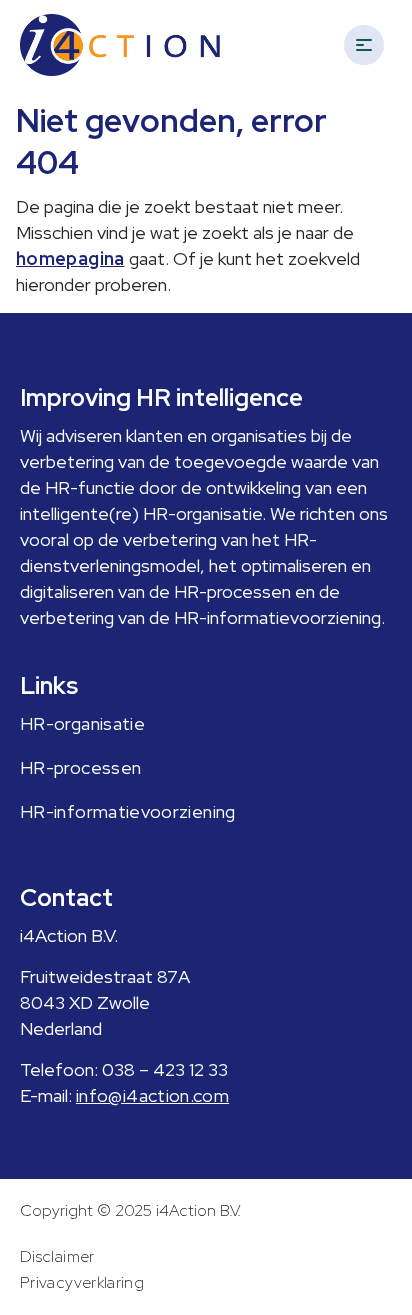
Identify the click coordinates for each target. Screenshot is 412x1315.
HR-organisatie (82, 723)
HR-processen (80, 767)
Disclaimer (57, 1256)
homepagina (70, 258)
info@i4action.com (152, 1095)
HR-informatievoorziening (128, 811)
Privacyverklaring (82, 1282)
